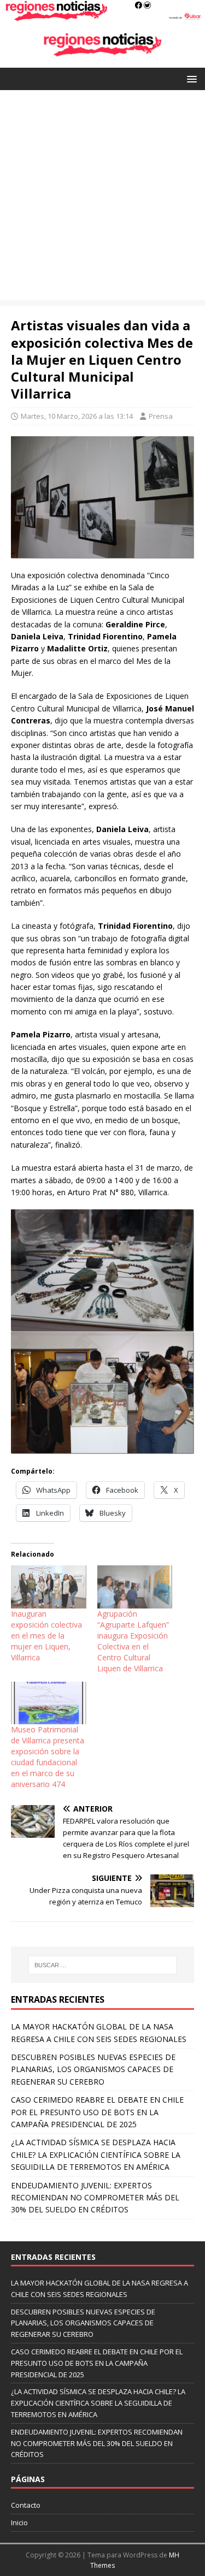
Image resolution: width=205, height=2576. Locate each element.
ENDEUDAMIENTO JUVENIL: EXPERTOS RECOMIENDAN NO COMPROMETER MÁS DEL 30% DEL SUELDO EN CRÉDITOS (95, 2198)
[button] (190, 78)
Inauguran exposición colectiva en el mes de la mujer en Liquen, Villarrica (46, 1636)
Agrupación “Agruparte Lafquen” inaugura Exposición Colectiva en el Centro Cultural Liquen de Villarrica (133, 1641)
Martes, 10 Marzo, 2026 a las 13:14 (77, 416)
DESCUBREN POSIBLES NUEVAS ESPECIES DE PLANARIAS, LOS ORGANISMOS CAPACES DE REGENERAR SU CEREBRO (93, 2069)
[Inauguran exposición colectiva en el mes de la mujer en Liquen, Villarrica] (49, 1587)
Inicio (19, 2522)
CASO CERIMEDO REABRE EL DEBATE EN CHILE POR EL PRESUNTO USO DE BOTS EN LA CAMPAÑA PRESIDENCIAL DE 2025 (97, 2112)
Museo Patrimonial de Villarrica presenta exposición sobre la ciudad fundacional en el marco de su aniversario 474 (48, 1757)
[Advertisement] (102, 198)
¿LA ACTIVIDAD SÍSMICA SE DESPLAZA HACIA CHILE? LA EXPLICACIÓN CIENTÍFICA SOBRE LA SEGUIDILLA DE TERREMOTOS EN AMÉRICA (96, 2154)
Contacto (26, 2505)
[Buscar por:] (103, 1965)
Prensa (161, 416)
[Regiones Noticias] (102, 15)
